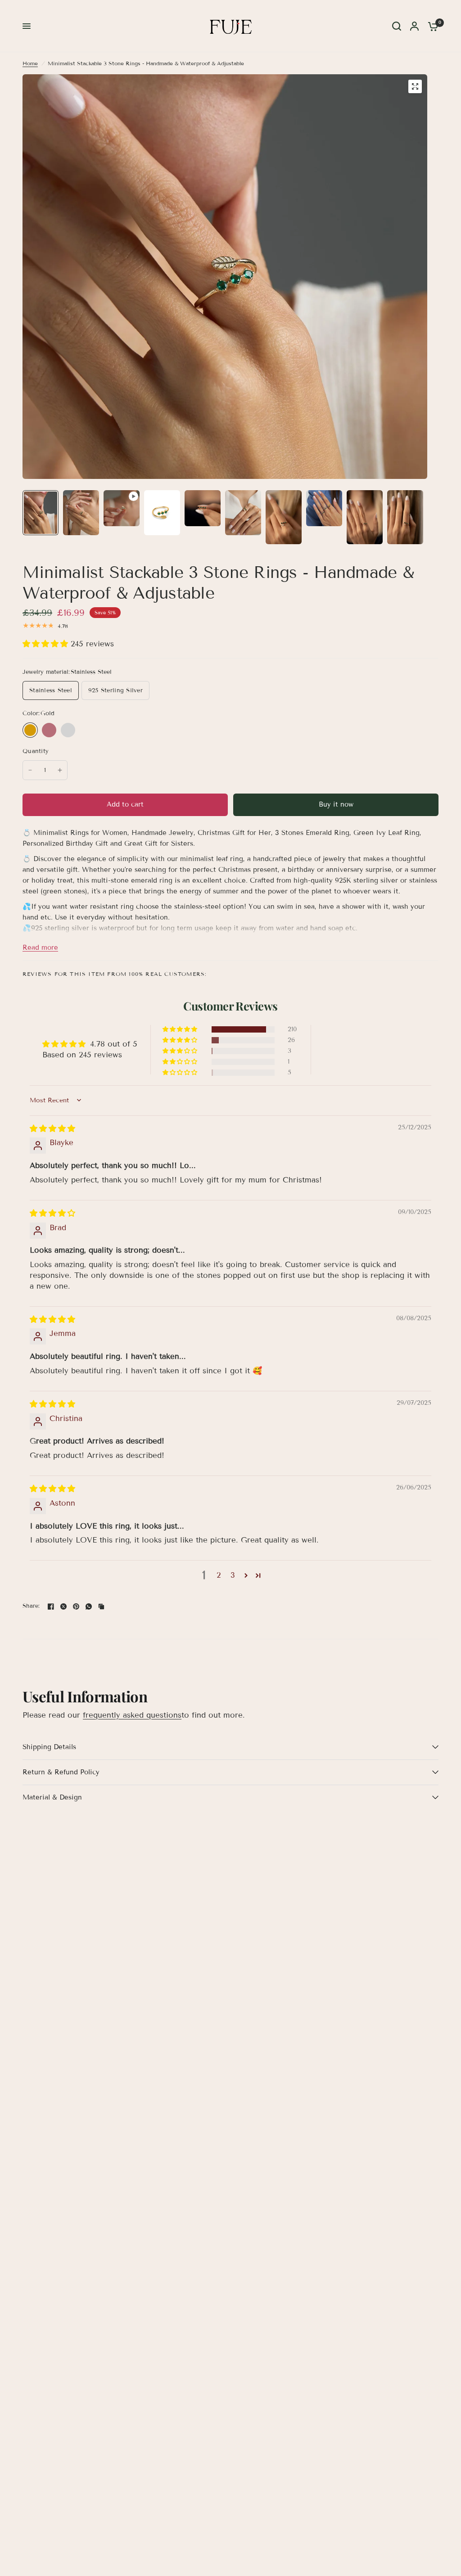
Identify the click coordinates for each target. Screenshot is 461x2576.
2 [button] (219, 1575)
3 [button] (233, 1575)
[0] (431, 26)
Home (30, 63)
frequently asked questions (132, 1715)
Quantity (36, 751)
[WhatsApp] (89, 1606)
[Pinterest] (76, 1606)
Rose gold (49, 730)
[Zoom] (415, 86)
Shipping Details (49, 1747)
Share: (31, 1606)
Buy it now (336, 804)
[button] (47, 644)
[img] (52, 1129)
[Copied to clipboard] (101, 1606)
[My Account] (414, 26)
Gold (30, 730)
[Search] (397, 26)
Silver (68, 730)
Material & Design (52, 1797)
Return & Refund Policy (61, 1772)
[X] (63, 1606)
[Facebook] (51, 1606)
